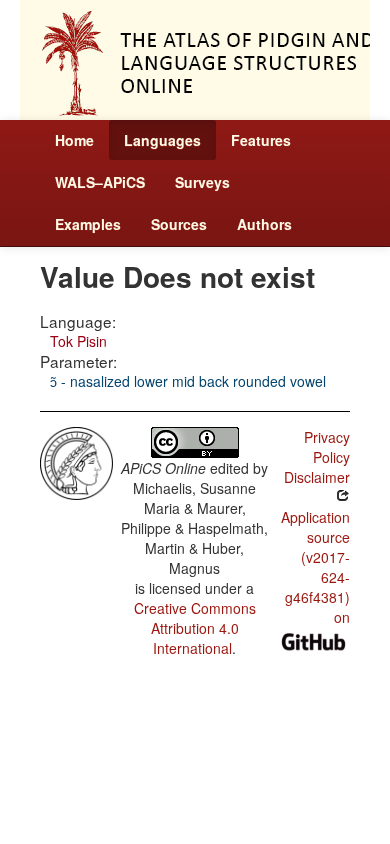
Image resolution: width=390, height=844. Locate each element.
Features (261, 140)
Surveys (202, 182)
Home (74, 140)
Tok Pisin (78, 341)
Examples (88, 224)
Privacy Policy (327, 447)
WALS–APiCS (100, 182)
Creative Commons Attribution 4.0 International (195, 628)
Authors (264, 224)
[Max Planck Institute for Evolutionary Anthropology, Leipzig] (76, 461)
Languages (162, 140)
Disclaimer (317, 477)
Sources (179, 224)
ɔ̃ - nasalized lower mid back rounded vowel (188, 381)
